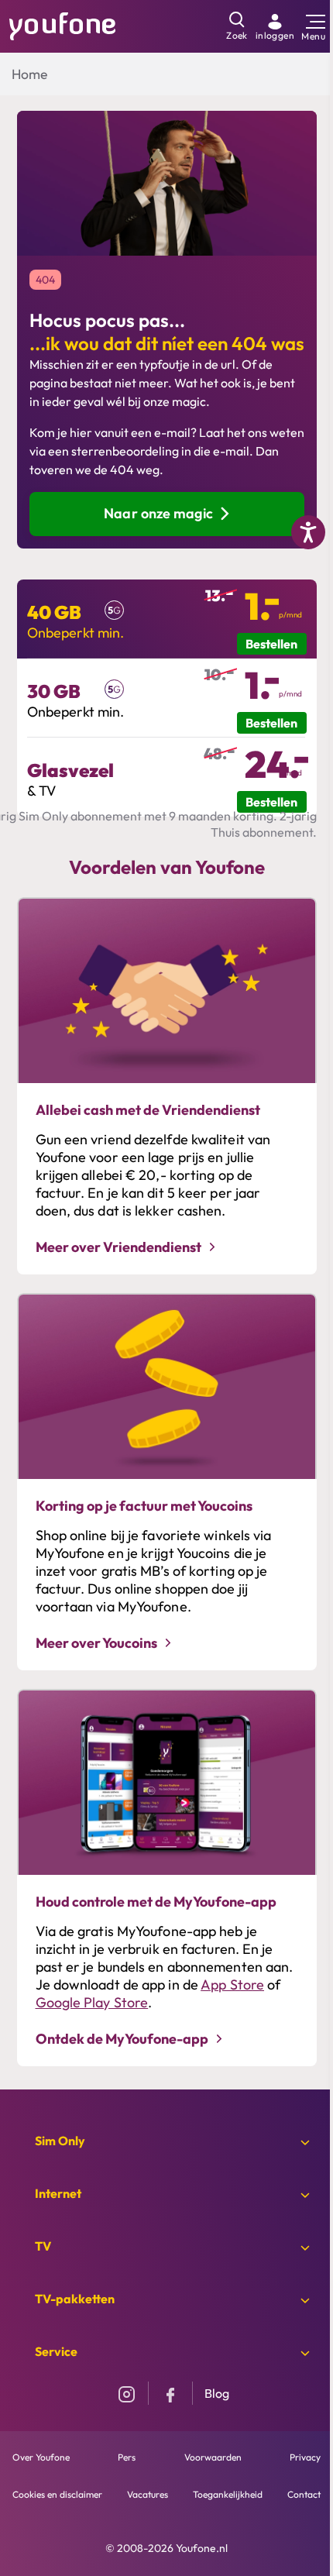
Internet (58, 2193)
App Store (232, 1984)
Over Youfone (41, 2457)
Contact (304, 2494)
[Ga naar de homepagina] (63, 25)
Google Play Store (92, 2002)
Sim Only (60, 2141)
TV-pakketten (75, 2299)
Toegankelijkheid (228, 2494)
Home (29, 74)
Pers (127, 2457)
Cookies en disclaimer (57, 2494)
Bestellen (271, 644)
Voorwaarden (213, 2457)
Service (56, 2351)
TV (43, 2246)
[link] (275, 26)
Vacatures (148, 2494)
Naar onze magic (158, 513)
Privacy (305, 2457)
